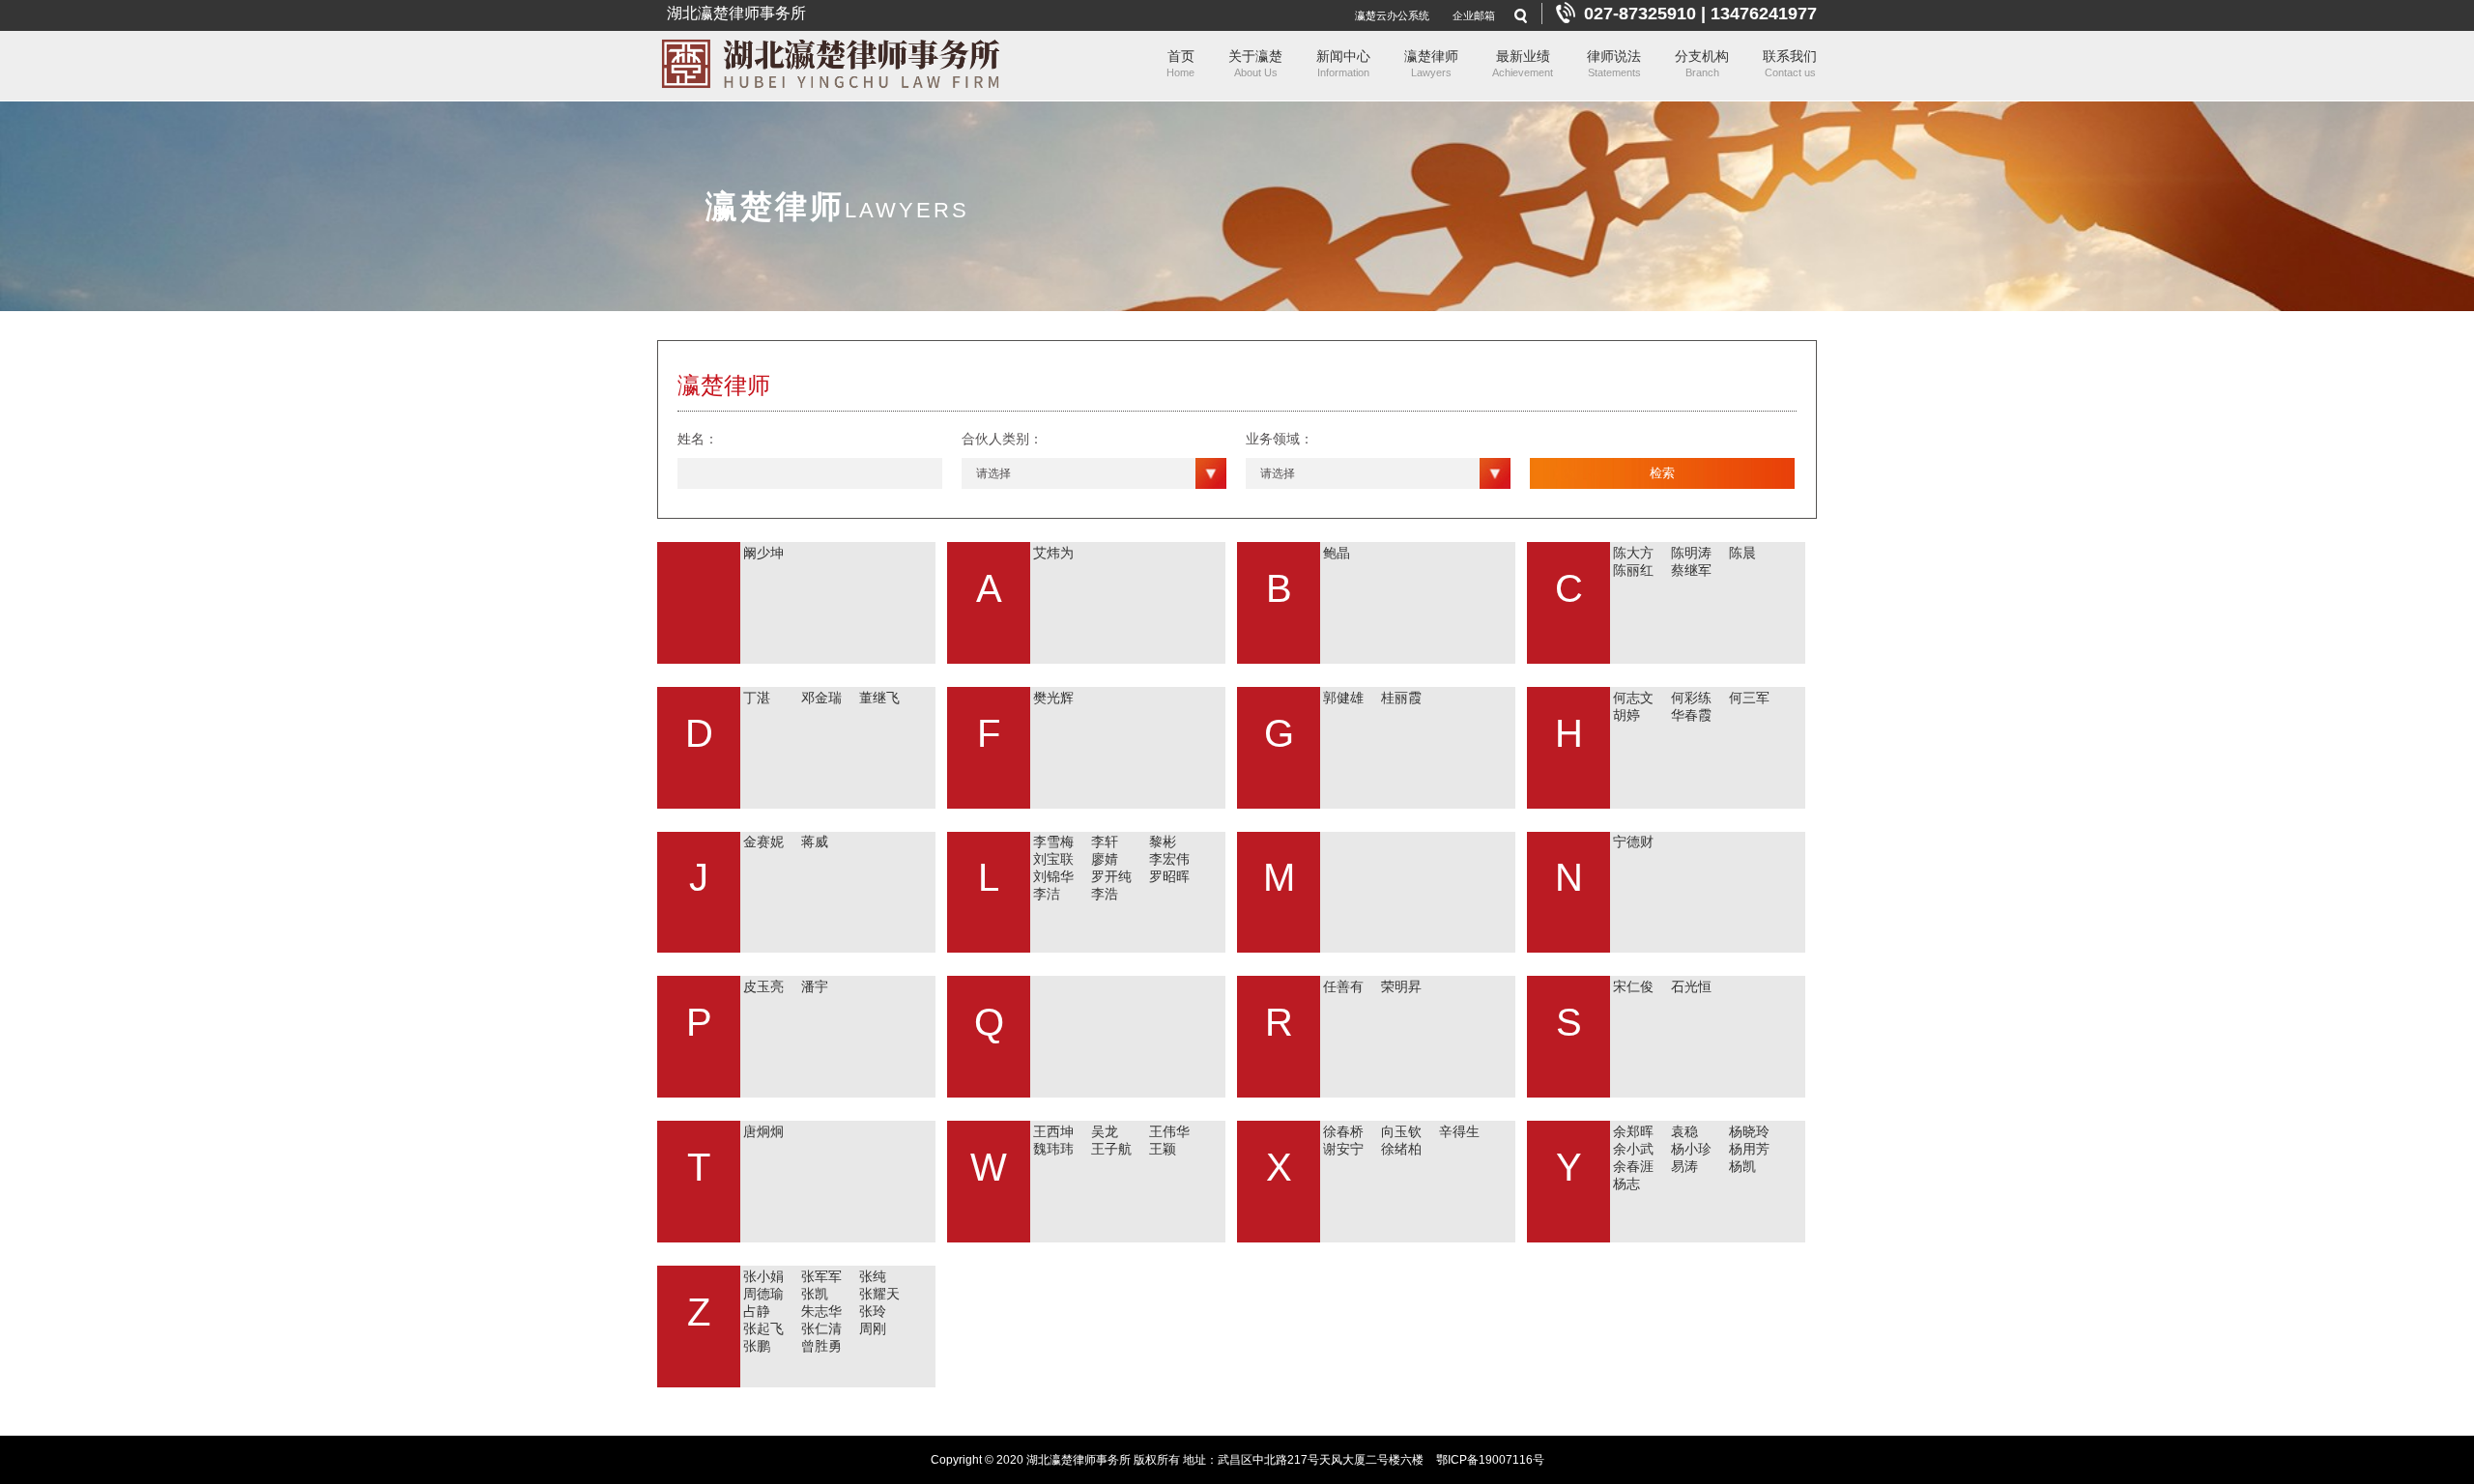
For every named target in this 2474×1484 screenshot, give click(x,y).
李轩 (1105, 842)
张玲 (873, 1311)
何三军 (1749, 698)
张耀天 (879, 1294)
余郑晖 (1633, 1131)
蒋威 (815, 842)
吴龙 (1105, 1131)
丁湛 (757, 698)
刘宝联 (1053, 859)
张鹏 (757, 1346)
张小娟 (763, 1276)
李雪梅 (1053, 842)
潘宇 (815, 986)
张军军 (821, 1276)
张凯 (815, 1294)
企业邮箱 (1474, 15)
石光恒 (1691, 986)
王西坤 (1053, 1131)
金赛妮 (763, 842)
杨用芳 (1749, 1149)
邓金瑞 (821, 698)
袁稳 (1684, 1131)
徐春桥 (1343, 1131)
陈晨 (1742, 553)
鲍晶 (1337, 553)
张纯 (873, 1276)
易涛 (1684, 1166)
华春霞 (1691, 715)
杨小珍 (1691, 1149)
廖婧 (1105, 859)
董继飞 (879, 698)
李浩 (1105, 894)
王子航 (1111, 1149)
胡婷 (1626, 715)
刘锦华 (1053, 876)
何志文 (1633, 698)
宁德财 (1633, 842)
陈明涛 (1691, 553)
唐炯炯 (763, 1131)
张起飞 (763, 1328)
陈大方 (1633, 553)
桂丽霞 (1401, 698)
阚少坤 (763, 553)
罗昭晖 (1169, 876)
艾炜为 (1053, 553)
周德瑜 (763, 1294)
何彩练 (1691, 698)
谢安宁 (1343, 1149)
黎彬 (1163, 842)
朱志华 (821, 1311)
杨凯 (1742, 1166)
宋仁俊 (1633, 986)
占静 (757, 1311)
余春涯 (1633, 1166)
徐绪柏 (1401, 1149)
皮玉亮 (763, 986)
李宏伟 (1169, 859)
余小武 (1633, 1149)
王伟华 (1169, 1131)
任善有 (1343, 986)
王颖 (1163, 1149)
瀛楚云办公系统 (1392, 15)
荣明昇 (1401, 986)
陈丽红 (1633, 570)
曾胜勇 (821, 1346)
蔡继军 (1691, 570)
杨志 (1626, 1184)
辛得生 (1459, 1131)
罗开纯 (1111, 876)
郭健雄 (1343, 698)
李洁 (1047, 894)
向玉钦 (1401, 1131)
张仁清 (821, 1328)
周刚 (873, 1328)
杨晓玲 (1749, 1131)
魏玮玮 (1053, 1149)
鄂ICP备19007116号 (1490, 1460)
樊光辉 (1053, 698)
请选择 (993, 473)
